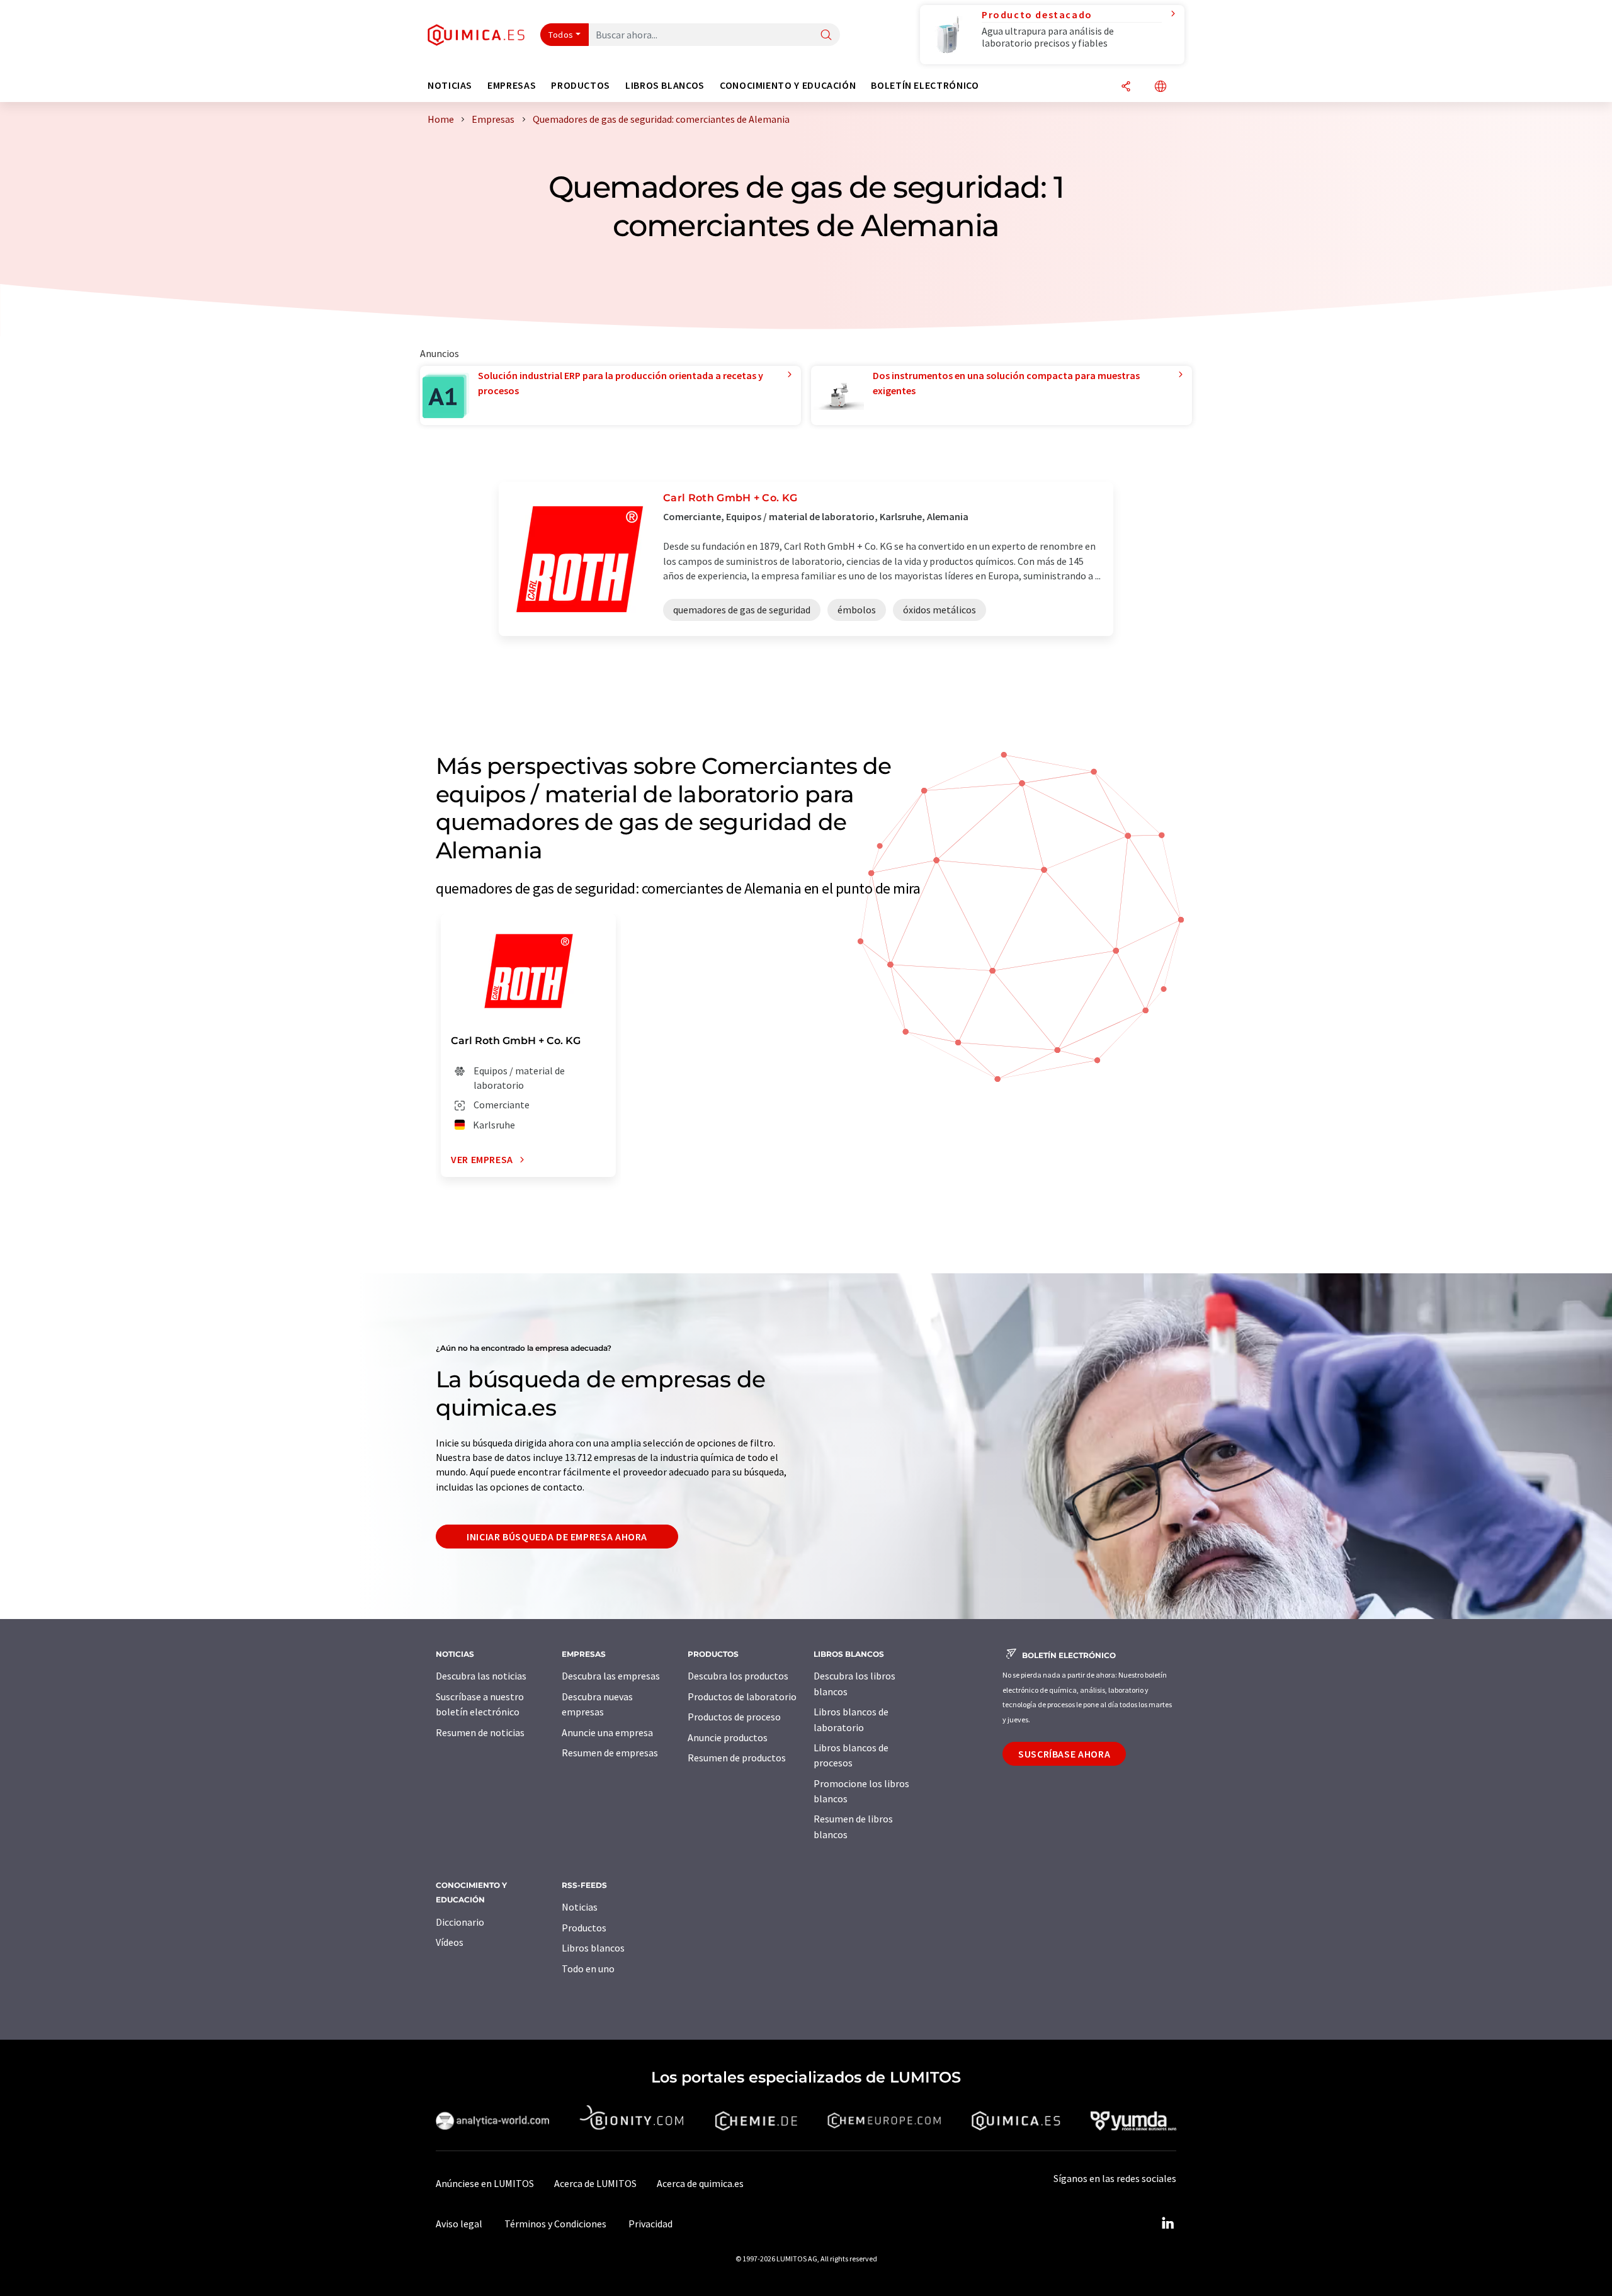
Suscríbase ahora (1064, 1754)
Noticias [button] (450, 85)
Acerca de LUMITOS (595, 2183)
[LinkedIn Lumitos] (1167, 2224)
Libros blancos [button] (665, 85)
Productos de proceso (734, 1717)
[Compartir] (1126, 87)
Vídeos (450, 1942)
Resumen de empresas (610, 1753)
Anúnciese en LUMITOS (485, 2183)
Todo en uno (588, 1969)
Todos (561, 35)
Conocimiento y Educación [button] (788, 85)
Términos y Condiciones (555, 2224)
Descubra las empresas (611, 1676)
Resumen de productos (737, 1758)
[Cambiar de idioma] (1161, 87)
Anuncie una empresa (607, 1732)
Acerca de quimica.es (700, 2183)
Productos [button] (581, 85)
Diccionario (460, 1922)
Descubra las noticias (481, 1676)
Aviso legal (459, 2224)
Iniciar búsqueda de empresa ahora (557, 1537)
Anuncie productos (728, 1737)
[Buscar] (826, 36)
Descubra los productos (738, 1676)
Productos (584, 1928)
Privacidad (650, 2224)
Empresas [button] (512, 85)
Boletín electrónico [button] (925, 85)
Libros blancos (593, 1948)
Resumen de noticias (480, 1732)
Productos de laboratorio (742, 1696)
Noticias (580, 1907)
